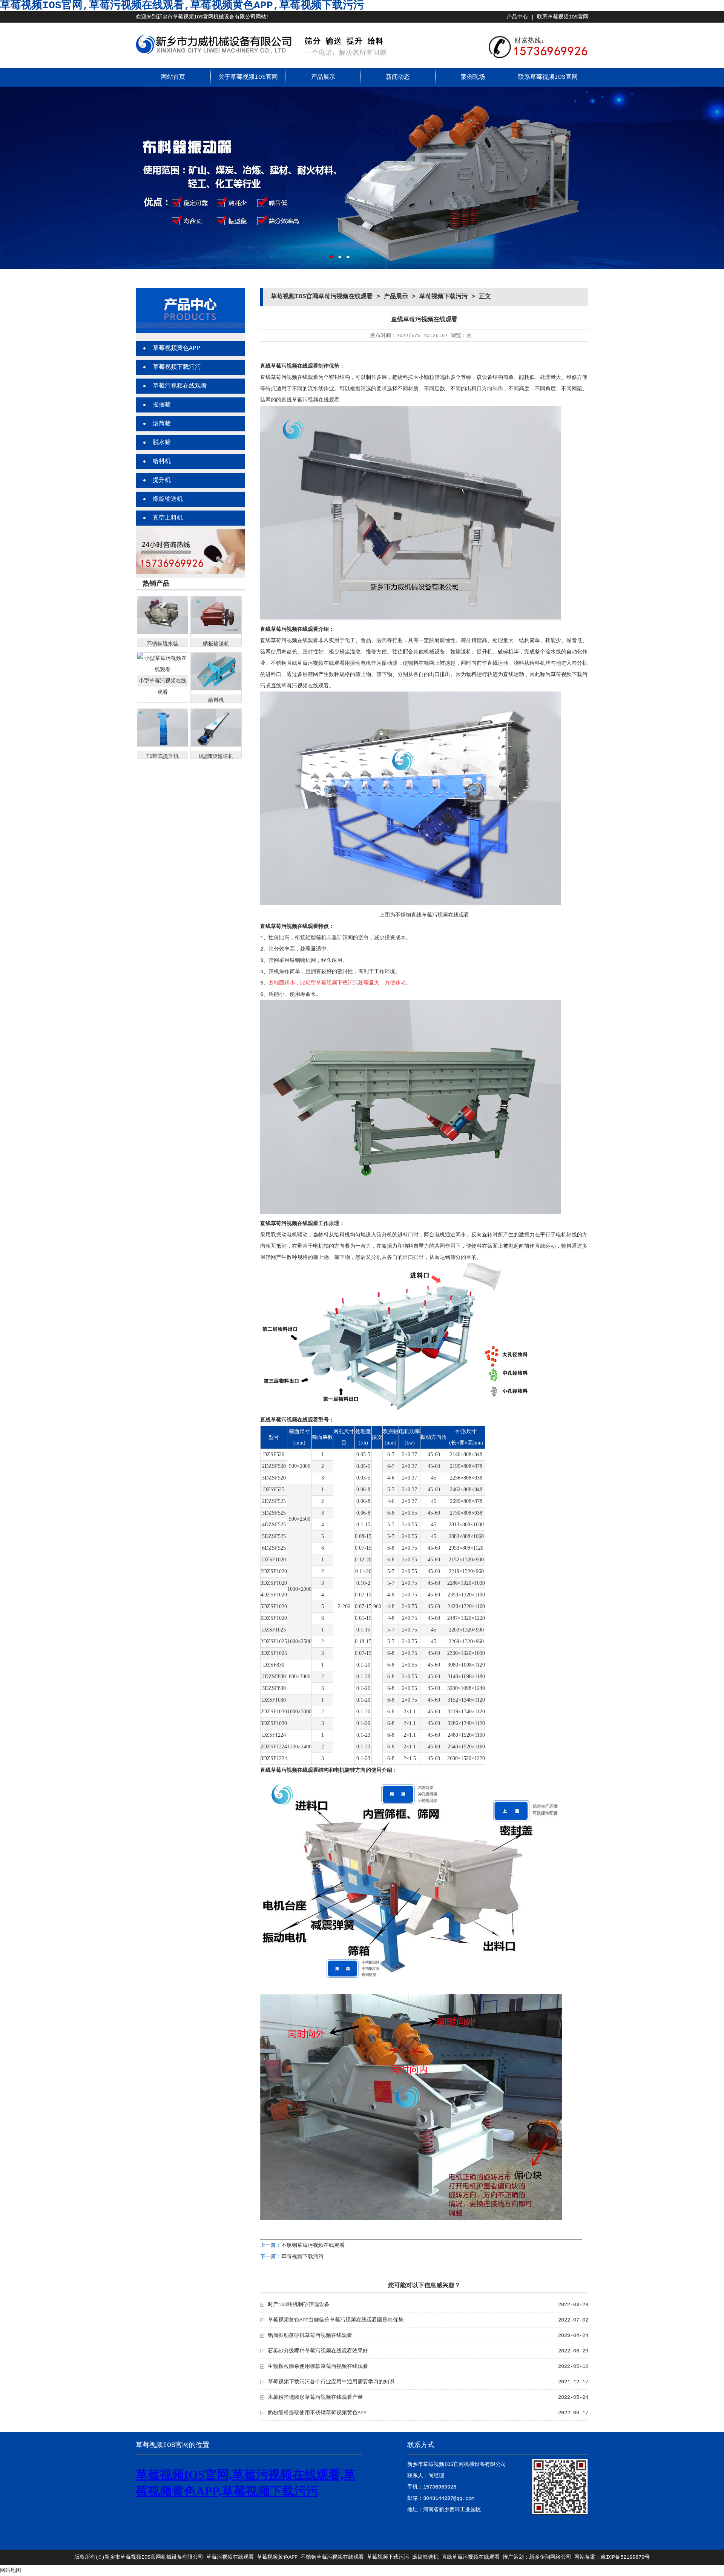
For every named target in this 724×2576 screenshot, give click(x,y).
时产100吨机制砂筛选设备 (299, 2305)
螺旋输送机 (168, 499)
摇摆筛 (162, 405)
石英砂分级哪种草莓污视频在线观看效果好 (318, 2351)
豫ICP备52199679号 (625, 2557)
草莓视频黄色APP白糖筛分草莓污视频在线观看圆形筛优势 (336, 2320)
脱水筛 (162, 443)
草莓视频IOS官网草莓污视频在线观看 (322, 297)
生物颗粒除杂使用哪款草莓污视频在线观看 (318, 2366)
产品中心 (517, 17)
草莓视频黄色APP (176, 348)
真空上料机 (168, 518)
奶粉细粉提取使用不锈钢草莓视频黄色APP (317, 2413)
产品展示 (323, 77)
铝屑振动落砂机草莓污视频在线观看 (310, 2335)
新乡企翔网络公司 (550, 2557)
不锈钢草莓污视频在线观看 (313, 2245)
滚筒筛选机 (425, 2557)
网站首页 (173, 77)
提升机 (162, 480)
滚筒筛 (162, 424)
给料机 (162, 462)
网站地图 (11, 2570)
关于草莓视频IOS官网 (248, 77)
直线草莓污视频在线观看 (471, 2557)
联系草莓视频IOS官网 (563, 17)
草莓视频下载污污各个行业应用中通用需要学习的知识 (331, 2382)
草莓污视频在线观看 (180, 386)
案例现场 (473, 77)
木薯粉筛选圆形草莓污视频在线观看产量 (315, 2397)
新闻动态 (398, 77)
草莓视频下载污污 (177, 367)
